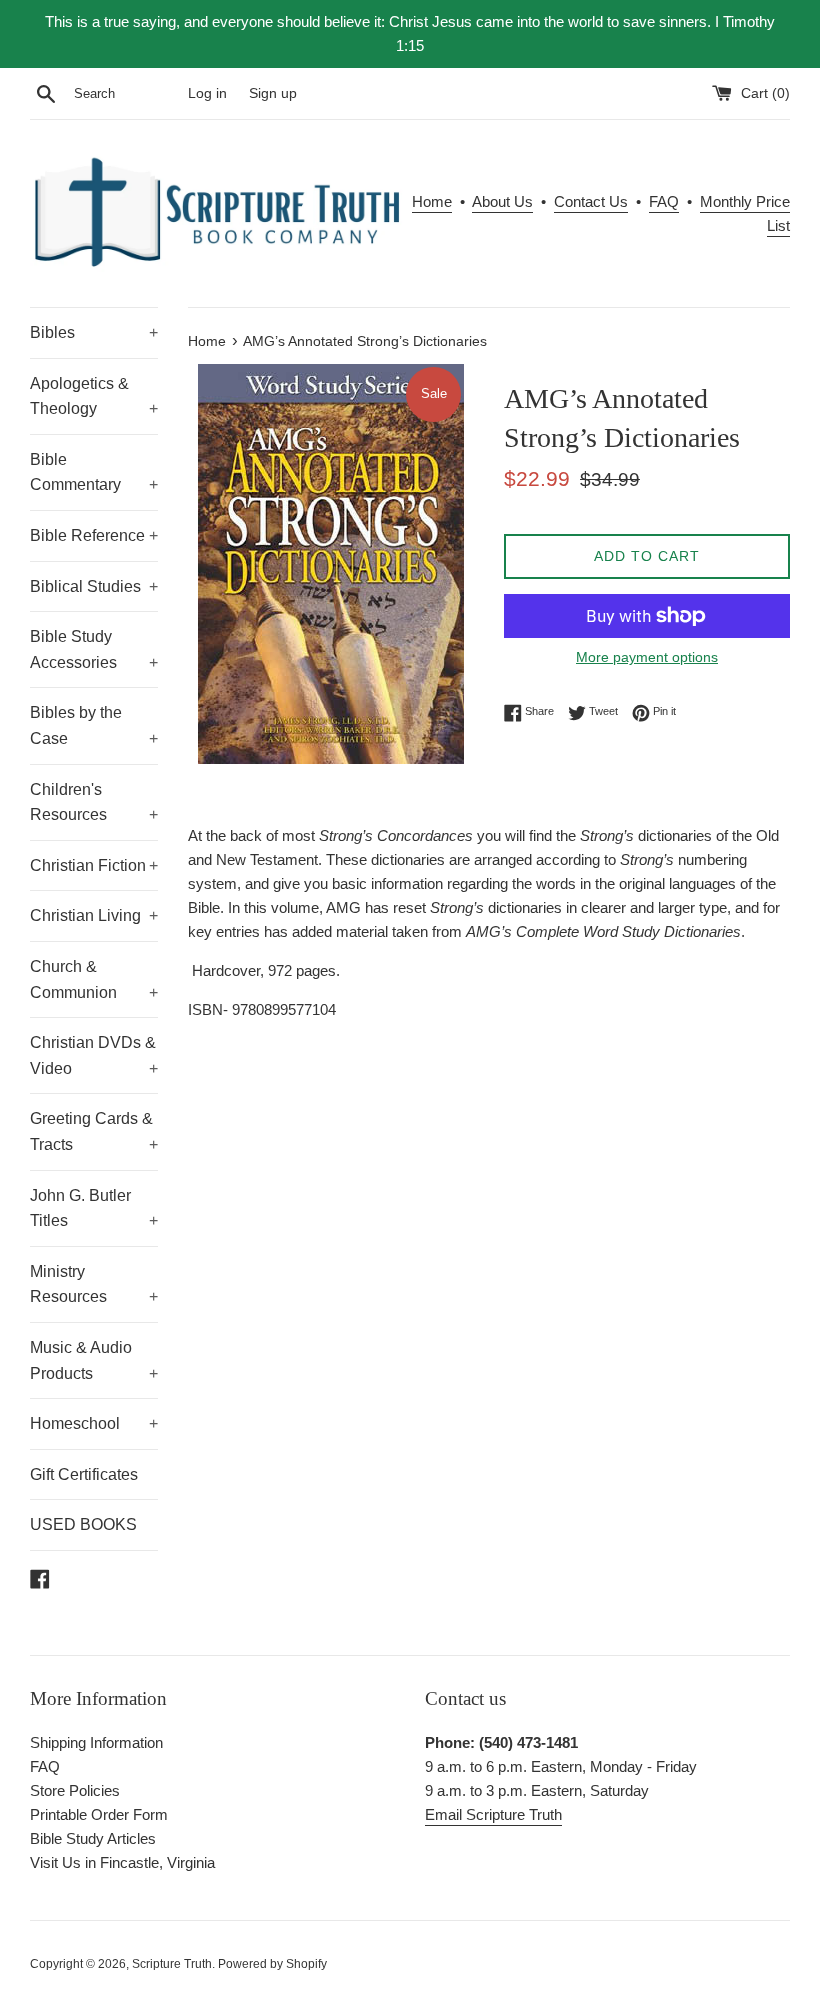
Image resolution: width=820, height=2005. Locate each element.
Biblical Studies (94, 586)
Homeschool (94, 1423)
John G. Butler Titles (94, 1208)
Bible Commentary (94, 472)
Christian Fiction (94, 865)
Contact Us (591, 201)
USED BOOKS (83, 1524)
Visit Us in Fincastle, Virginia (122, 1862)
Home (432, 201)
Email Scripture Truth (493, 1814)
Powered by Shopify (272, 1964)
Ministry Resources (94, 1284)
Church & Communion (94, 979)
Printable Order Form (99, 1814)
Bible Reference (94, 535)
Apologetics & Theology (94, 396)
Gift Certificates (84, 1474)
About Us (502, 201)
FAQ (664, 201)
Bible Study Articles (93, 1838)
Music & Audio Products (94, 1360)
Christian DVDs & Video (94, 1055)
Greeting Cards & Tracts (94, 1131)
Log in (207, 93)
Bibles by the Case (94, 725)
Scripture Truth (172, 1964)
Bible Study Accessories (94, 649)
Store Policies (75, 1790)
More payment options (647, 657)
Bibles (94, 332)
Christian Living (94, 915)
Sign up (273, 93)
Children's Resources (94, 802)
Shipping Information (96, 1742)
